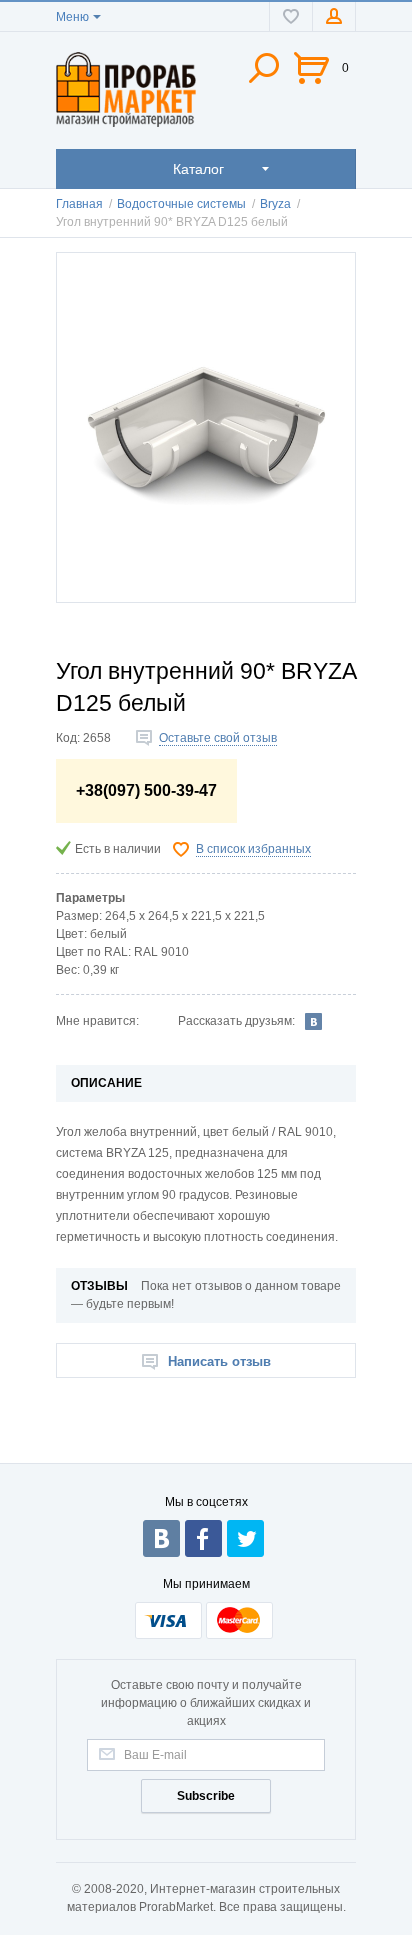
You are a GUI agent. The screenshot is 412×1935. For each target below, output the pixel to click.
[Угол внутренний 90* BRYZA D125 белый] (206, 427)
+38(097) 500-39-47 (146, 790)
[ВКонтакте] (314, 1021)
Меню (72, 17)
